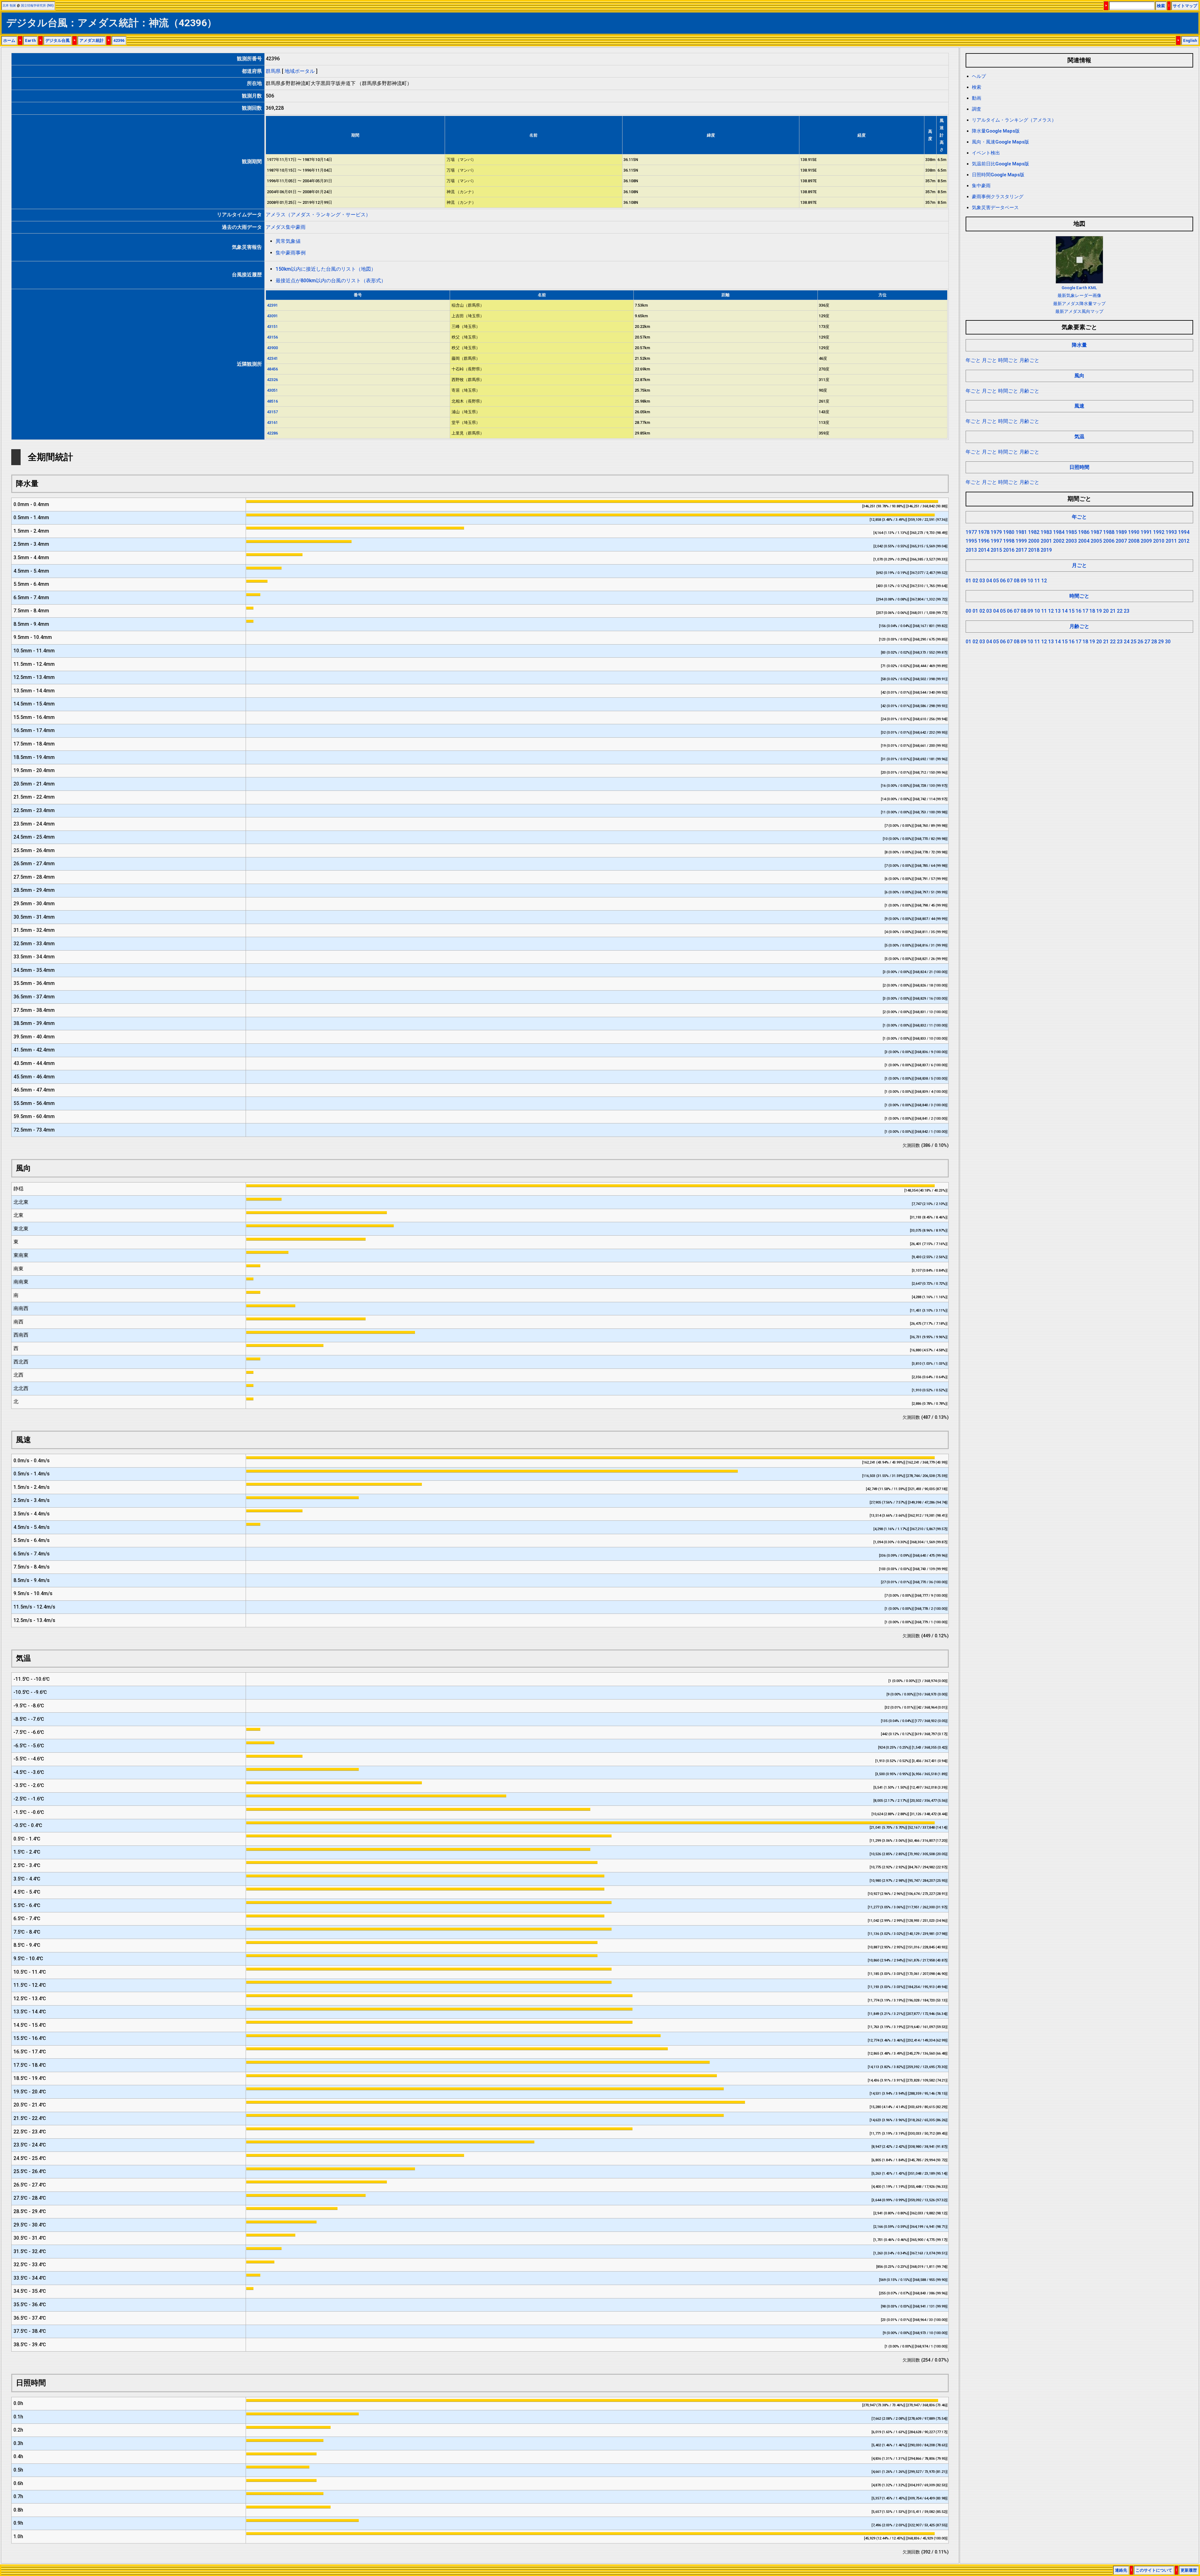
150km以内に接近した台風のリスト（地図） (326, 269)
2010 (1159, 541)
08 (1017, 581)
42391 (272, 305)
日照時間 (1079, 467)
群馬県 (273, 71)
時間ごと (1008, 360)
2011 (1171, 541)
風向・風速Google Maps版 (1000, 142)
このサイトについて (1154, 2570)
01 (968, 581)
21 (1113, 611)
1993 (1171, 532)
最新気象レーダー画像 (1079, 295)
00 (968, 611)
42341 (272, 358)
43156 (272, 337)
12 (1044, 581)
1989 (1121, 532)
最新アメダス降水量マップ (1079, 304)
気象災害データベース (995, 208)
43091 (272, 316)
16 (1078, 611)
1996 (984, 541)
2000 (1034, 541)
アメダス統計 (92, 40)
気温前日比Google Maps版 (1000, 164)
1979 (996, 532)
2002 (1059, 541)
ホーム (9, 40)
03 (982, 581)
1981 (1021, 532)
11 (1037, 581)
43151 (272, 326)
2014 (984, 550)
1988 (1109, 532)
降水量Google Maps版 (996, 131)
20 (1106, 611)
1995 (971, 541)
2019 (1046, 550)
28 (1154, 642)
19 (1099, 611)
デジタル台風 (57, 40)
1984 (1059, 532)
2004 (1084, 541)
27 (1147, 642)
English (1190, 40)
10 (1030, 581)
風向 (1079, 376)
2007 (1121, 541)
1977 (971, 532)
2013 (971, 550)
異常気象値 (288, 241)
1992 (1159, 532)
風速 (1079, 406)
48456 (272, 369)
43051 (272, 390)
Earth (30, 40)
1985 (1071, 532)
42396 (119, 40)
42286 (272, 433)
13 (1058, 611)
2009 (1146, 541)
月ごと (989, 360)
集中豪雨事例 (291, 253)
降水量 (1079, 345)
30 (1168, 642)
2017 (1021, 550)
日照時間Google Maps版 (998, 175)
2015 (996, 550)
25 (1133, 642)
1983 (1046, 532)
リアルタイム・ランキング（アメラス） (1014, 120)
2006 (1109, 541)
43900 (272, 348)
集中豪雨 (981, 186)
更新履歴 (1189, 2570)
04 (989, 581)
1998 (1009, 541)
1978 (984, 532)
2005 (1096, 541)
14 (1065, 611)
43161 (272, 422)
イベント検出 (986, 153)
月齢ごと (1029, 360)
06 (1003, 581)
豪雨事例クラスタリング (998, 197)
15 (1072, 611)
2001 (1046, 541)
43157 (272, 412)
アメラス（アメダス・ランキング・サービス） (318, 215)
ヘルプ (979, 76)
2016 (1009, 550)
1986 (1084, 532)
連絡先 (1121, 2570)
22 (1120, 611)
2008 (1134, 541)
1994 (1184, 532)
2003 (1071, 541)
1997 (996, 541)
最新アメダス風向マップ (1079, 311)
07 (1010, 581)
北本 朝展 (9, 5)
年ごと (973, 360)
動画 (977, 98)
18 (1092, 611)
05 (996, 581)
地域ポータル (300, 71)
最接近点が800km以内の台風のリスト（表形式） (331, 281)
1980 (1009, 532)
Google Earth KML (1079, 288)
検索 (1161, 6)
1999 (1021, 541)
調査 (977, 109)
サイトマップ (1185, 6)
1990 (1134, 532)
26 (1140, 642)
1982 (1034, 532)
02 (975, 581)
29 (1161, 642)
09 (1023, 581)
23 (1127, 611)
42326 (272, 380)
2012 (1184, 541)
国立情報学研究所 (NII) (37, 5)
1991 (1146, 532)
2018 (1034, 550)
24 (1127, 642)
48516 (272, 401)
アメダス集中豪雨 (286, 227)
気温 (1079, 437)
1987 (1096, 532)
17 (1085, 611)
